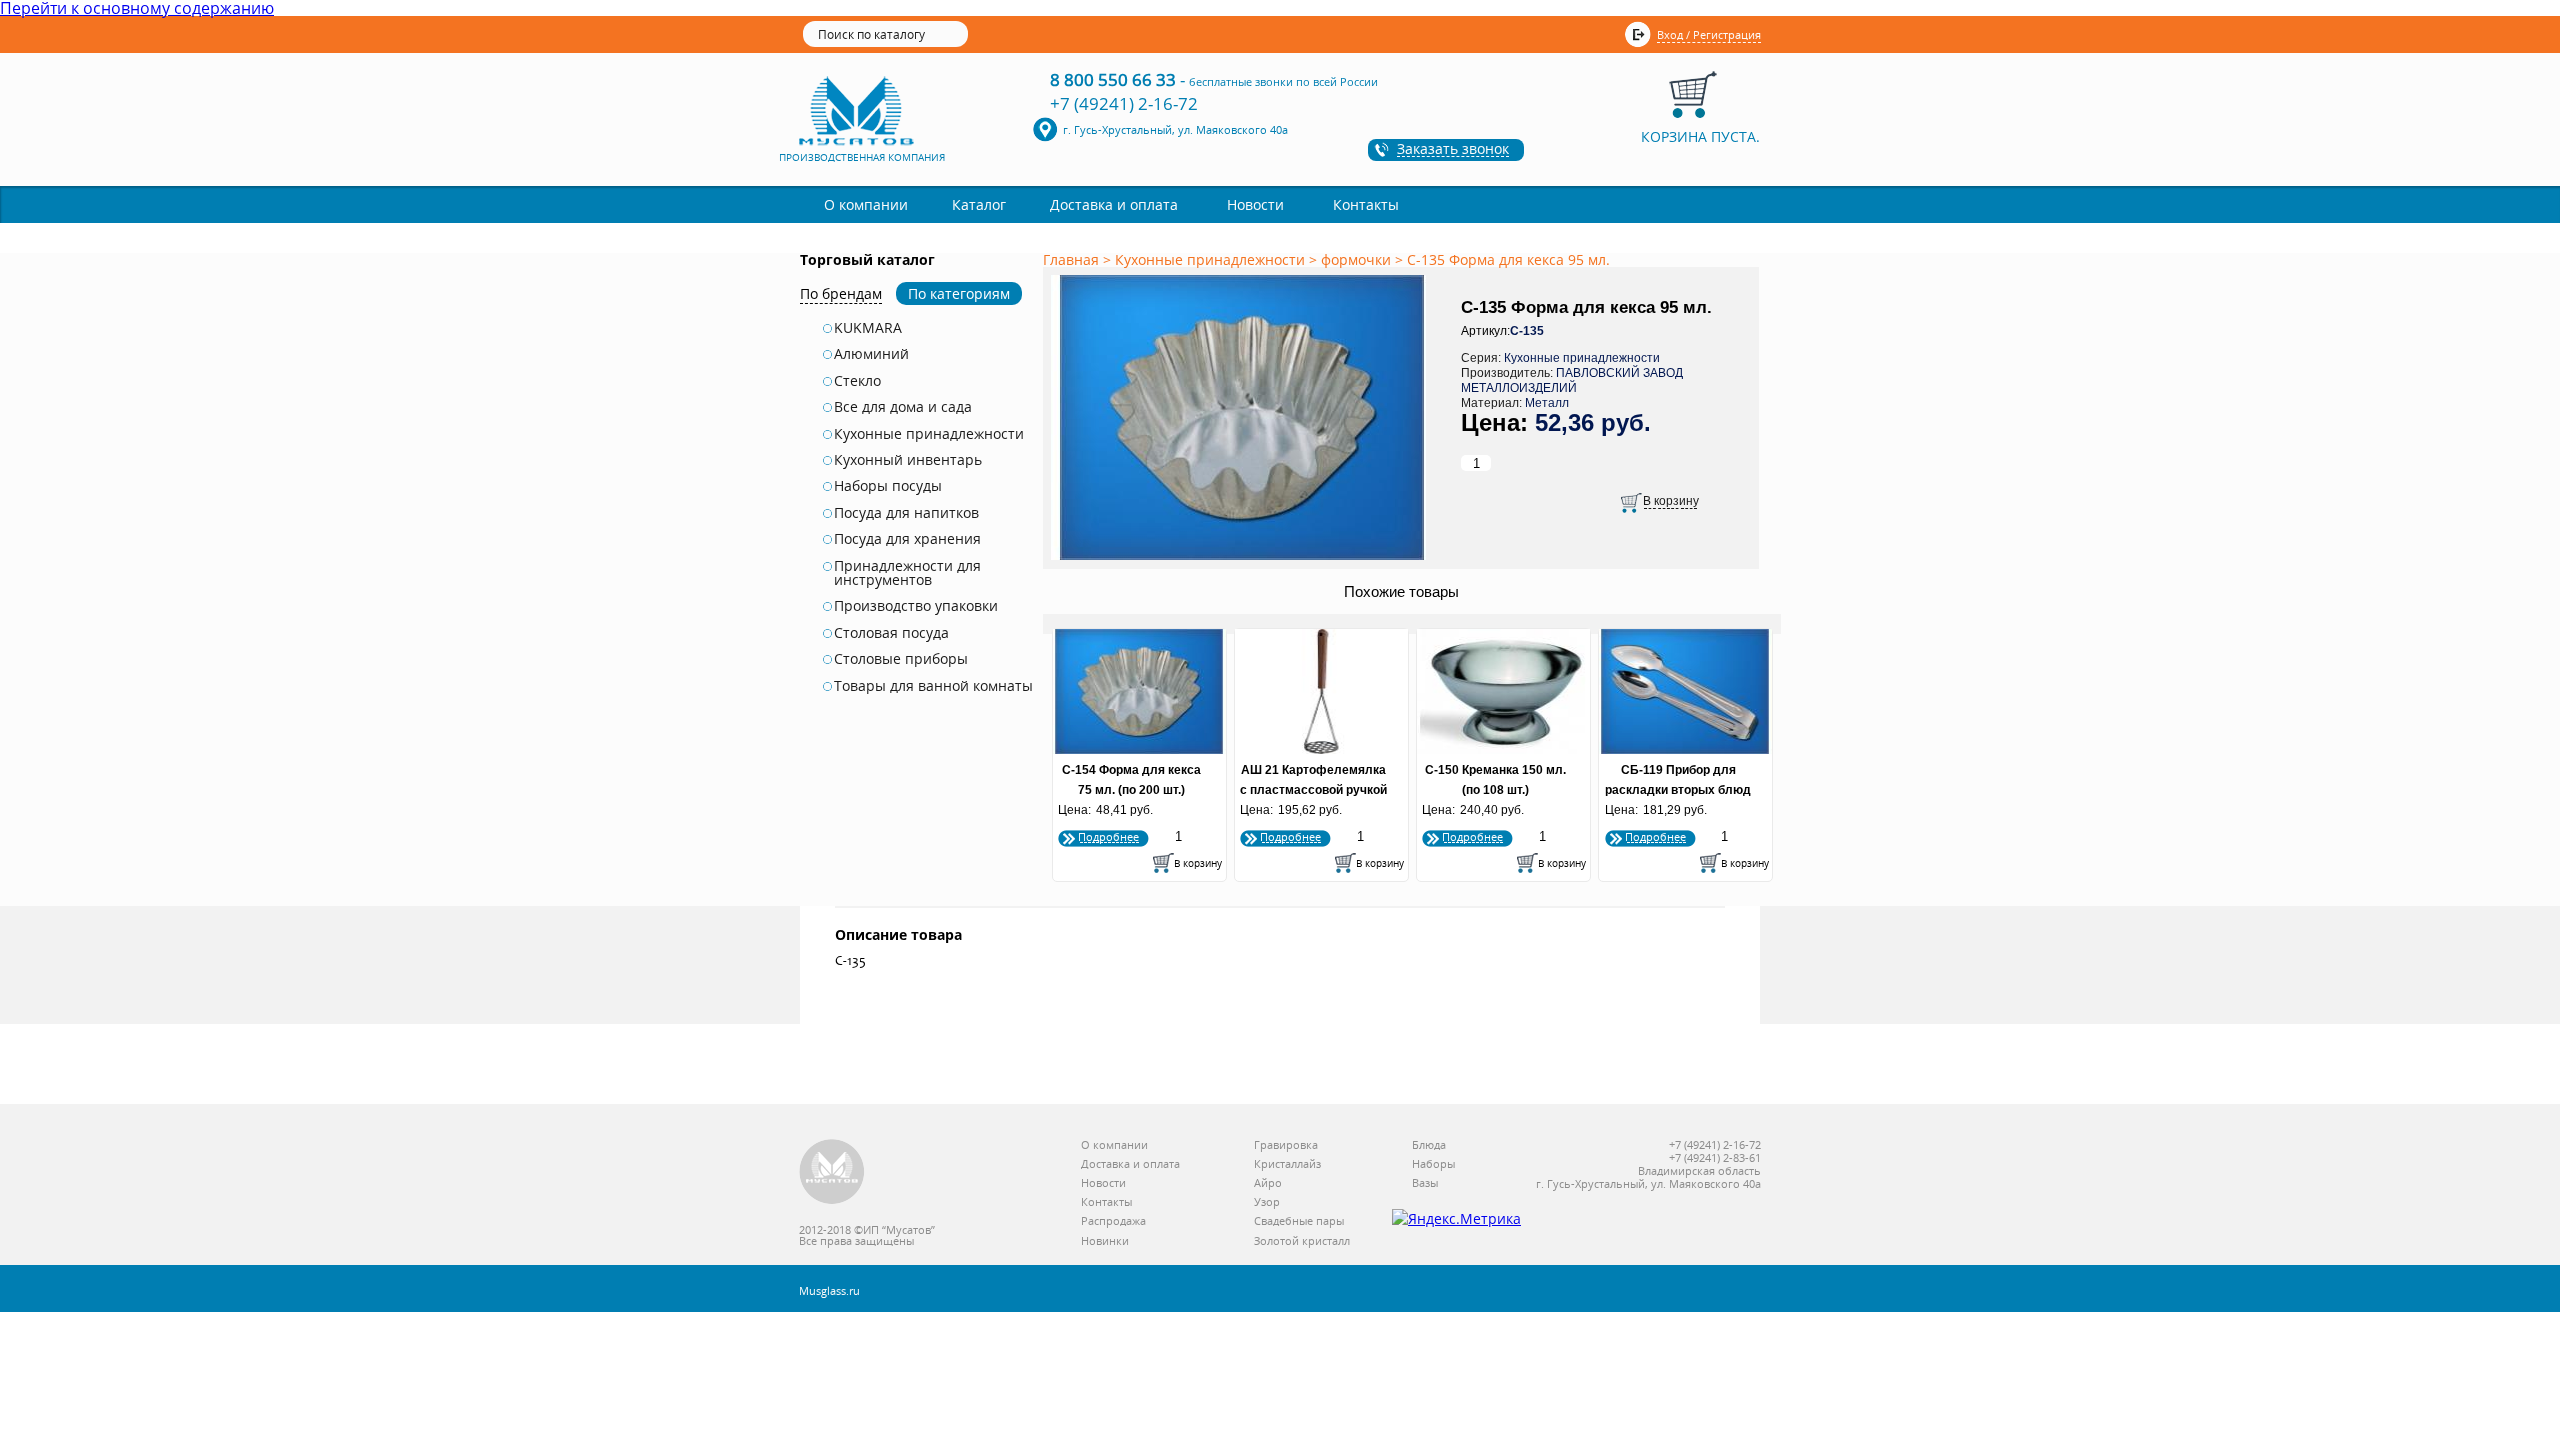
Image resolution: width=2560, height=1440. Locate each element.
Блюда (1429, 1145)
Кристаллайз (1287, 1164)
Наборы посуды (888, 486)
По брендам (841, 293)
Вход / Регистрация (1709, 34)
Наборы (1433, 1164)
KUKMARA (868, 328)
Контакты (1366, 204)
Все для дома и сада (903, 407)
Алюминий (871, 354)
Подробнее (1108, 836)
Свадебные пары (1299, 1221)
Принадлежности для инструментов (907, 573)
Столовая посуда (891, 633)
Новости (1255, 204)
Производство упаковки (916, 606)
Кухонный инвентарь (908, 460)
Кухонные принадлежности (929, 434)
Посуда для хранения (907, 539)
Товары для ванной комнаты (933, 686)
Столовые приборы (901, 659)
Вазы (1425, 1183)
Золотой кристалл (1302, 1241)
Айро (1268, 1183)
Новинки (1105, 1241)
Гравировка (1286, 1145)
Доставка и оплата (1114, 204)
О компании (866, 204)
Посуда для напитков (906, 513)
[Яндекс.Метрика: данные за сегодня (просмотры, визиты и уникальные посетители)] (1456, 1219)
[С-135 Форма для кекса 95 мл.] (1242, 561)
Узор (1267, 1202)
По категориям (959, 293)
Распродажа (1113, 1221)
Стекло (857, 381)
